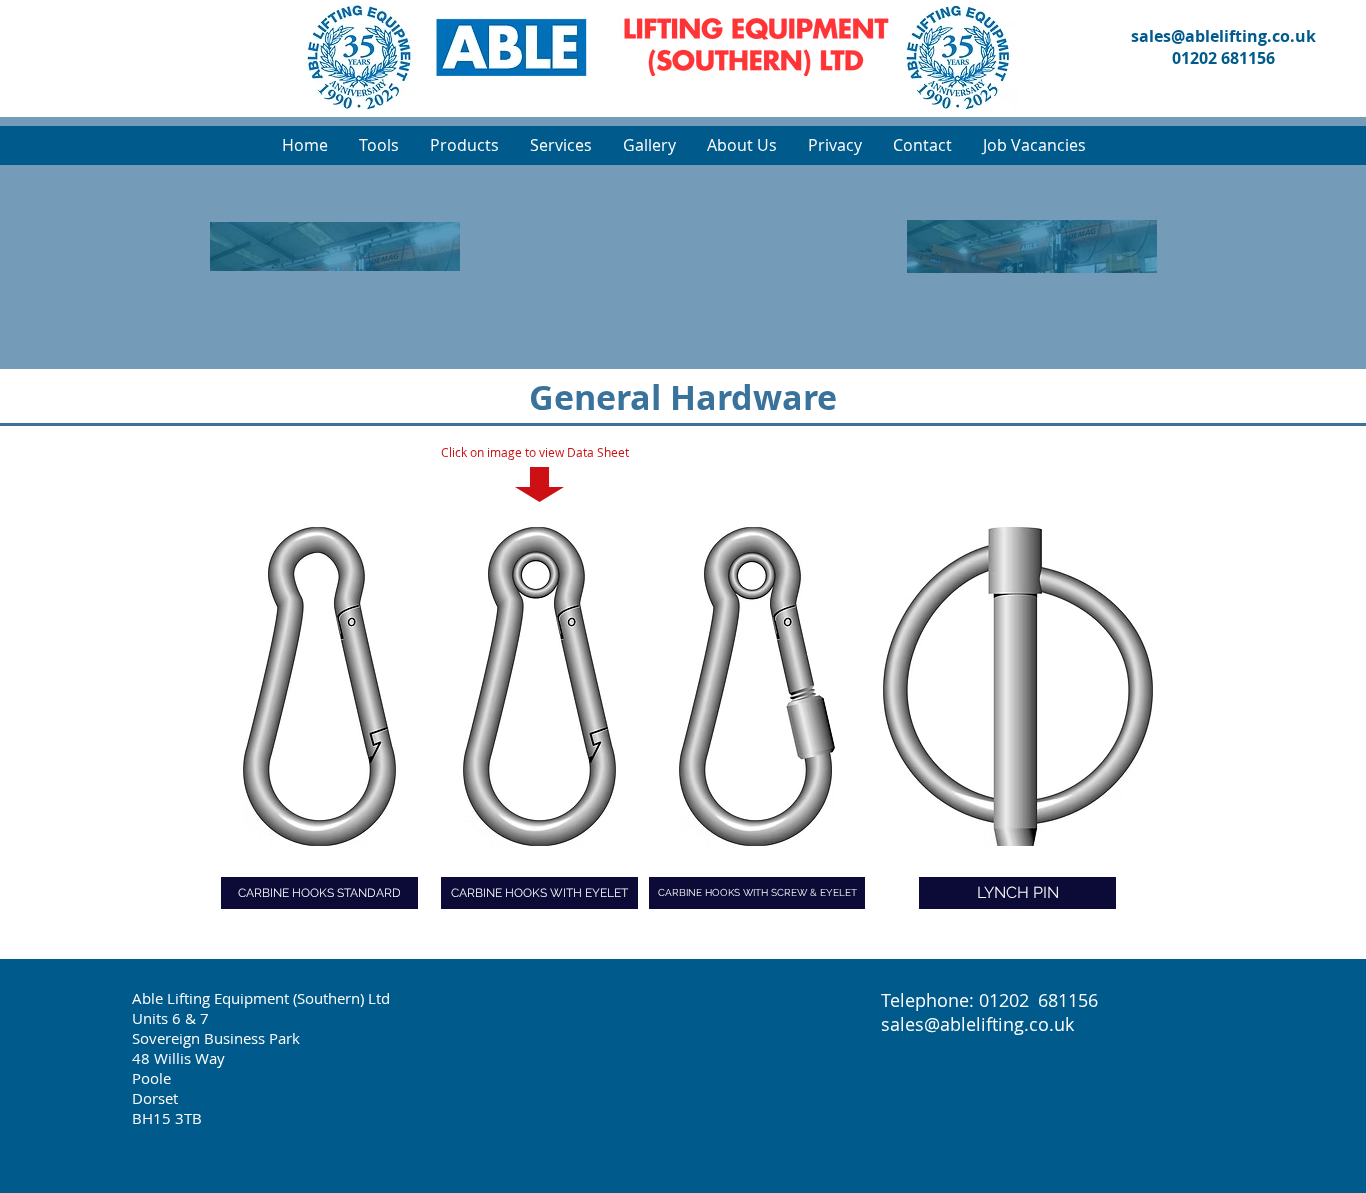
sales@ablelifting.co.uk (1223, 36)
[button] (560, 145)
